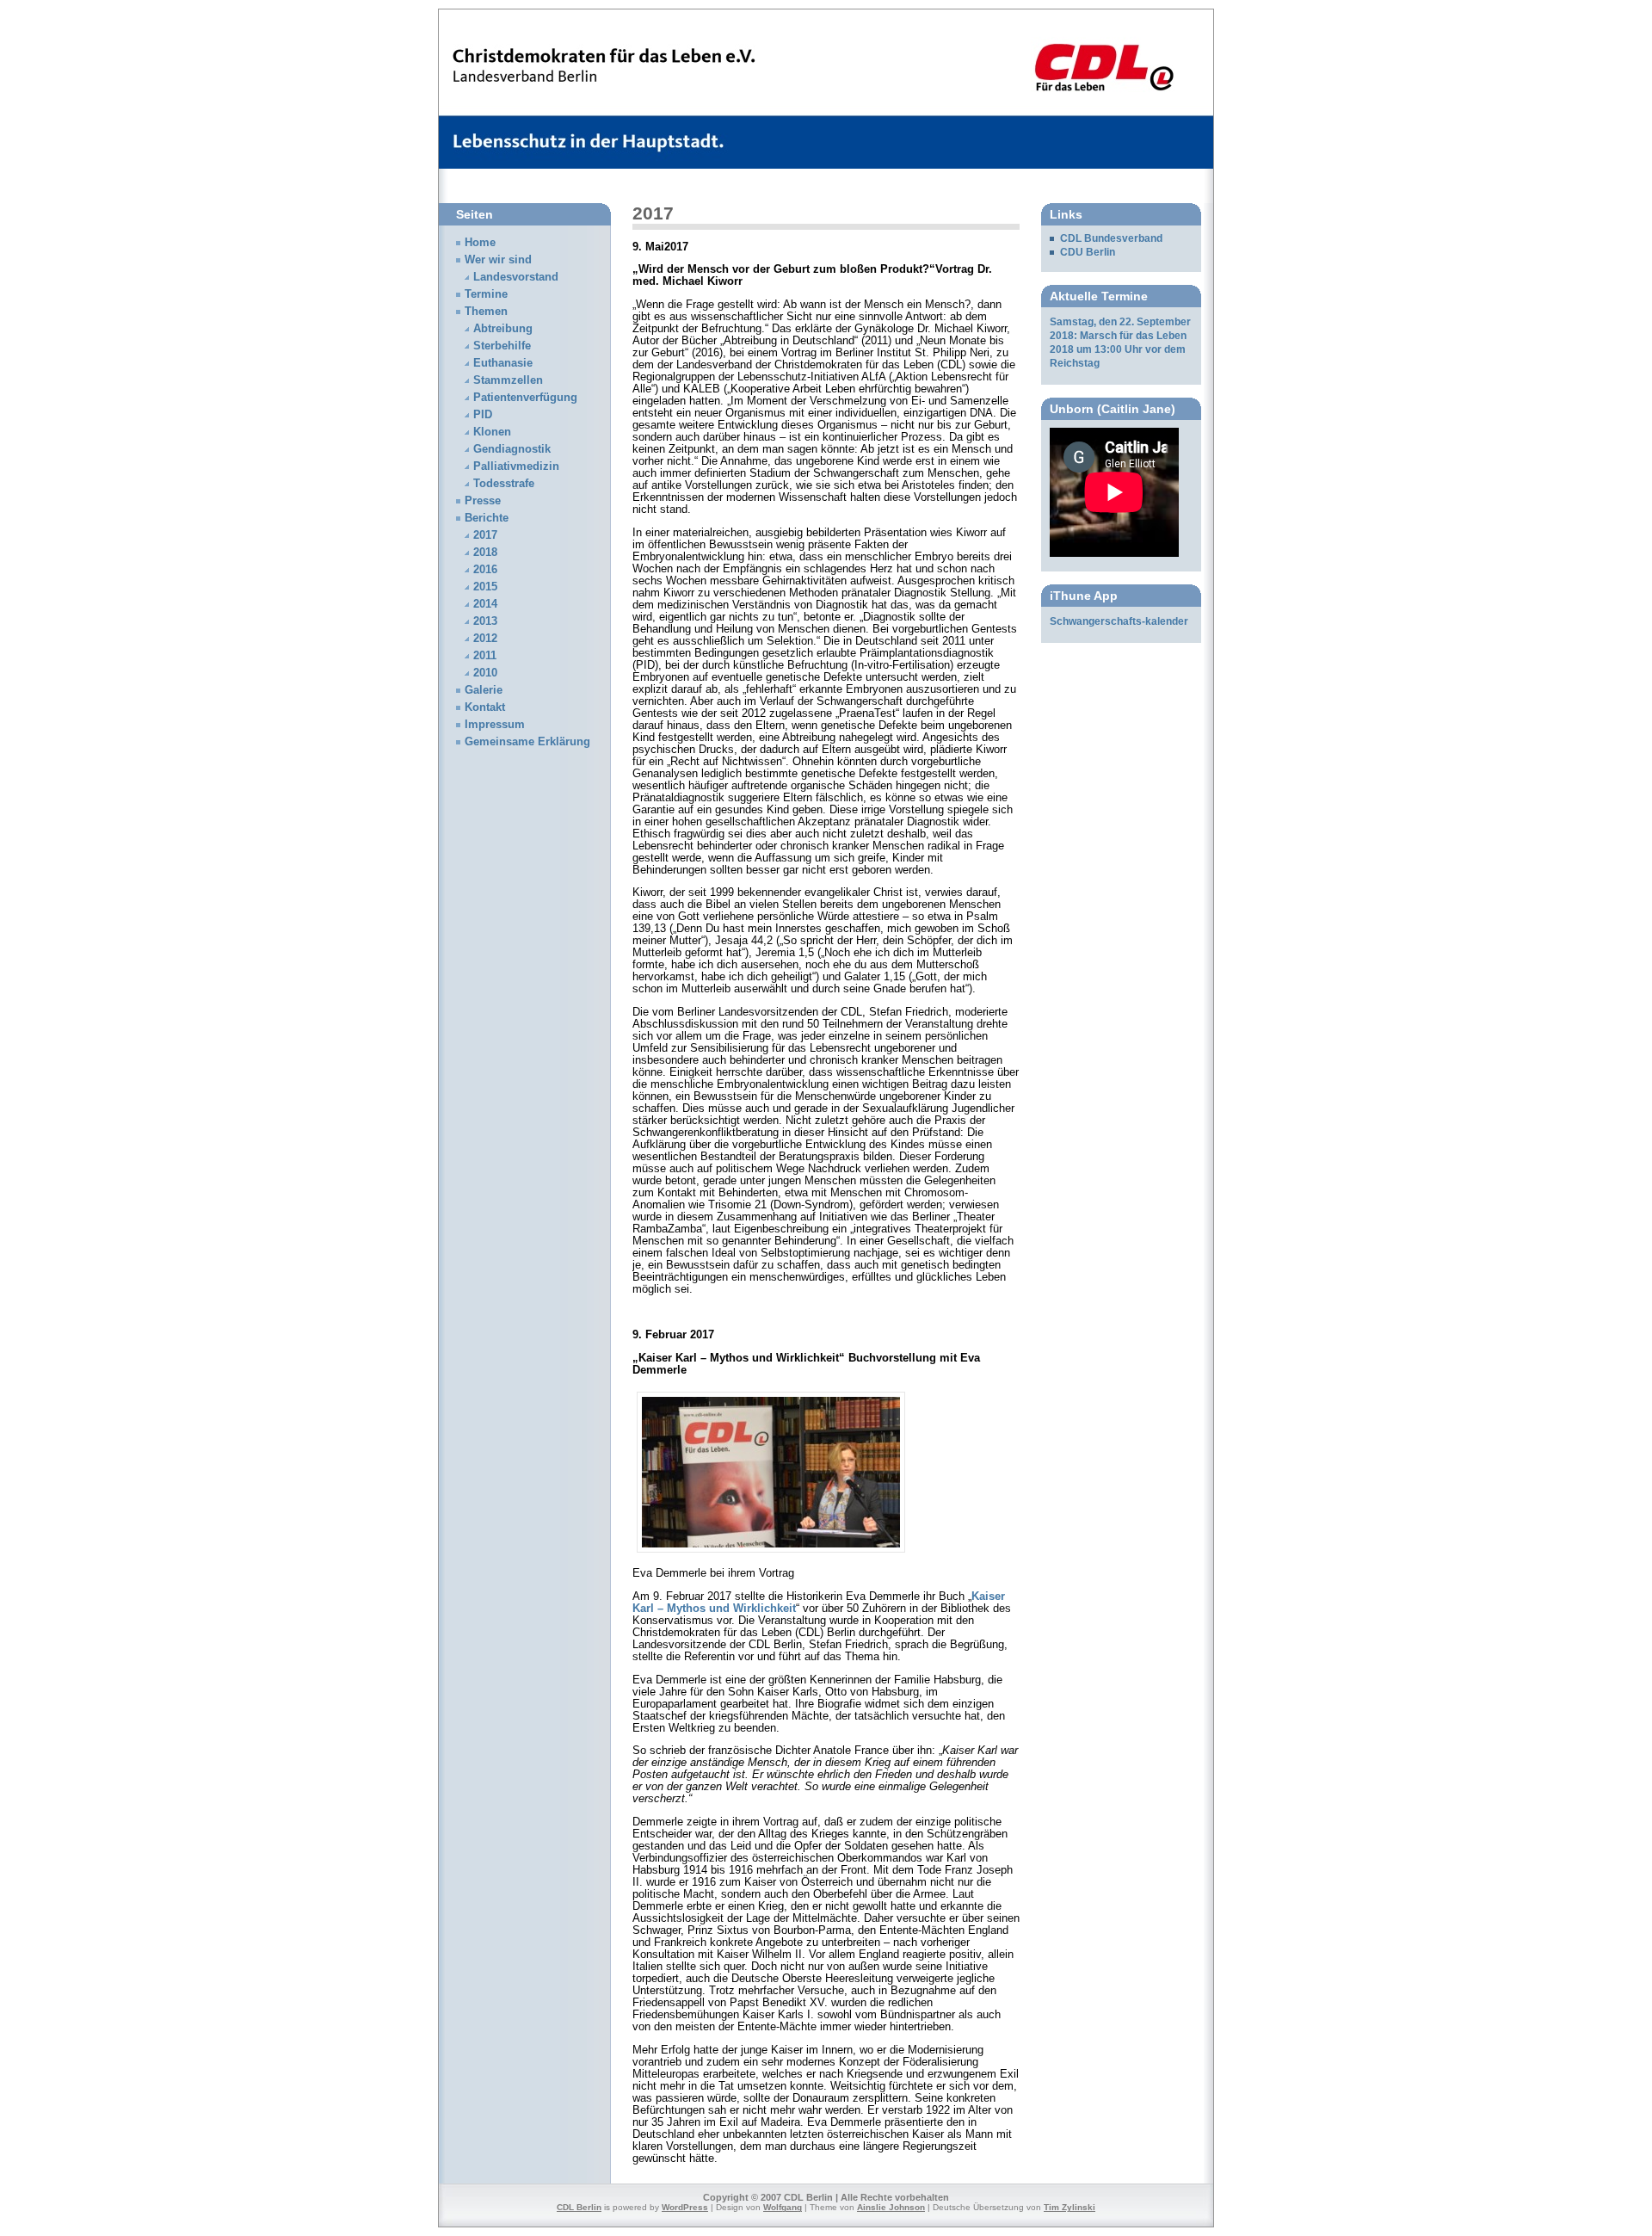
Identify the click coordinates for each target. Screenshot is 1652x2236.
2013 (485, 621)
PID (483, 415)
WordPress (685, 2207)
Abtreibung (503, 329)
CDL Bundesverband (1111, 238)
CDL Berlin (579, 2207)
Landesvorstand (516, 277)
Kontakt (485, 707)
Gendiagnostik (512, 449)
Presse (483, 501)
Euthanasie (503, 363)
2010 (485, 673)
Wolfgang (783, 2207)
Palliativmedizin (516, 466)
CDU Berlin (1088, 252)
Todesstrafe (504, 484)
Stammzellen (508, 380)
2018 (485, 553)
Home (480, 243)
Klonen (492, 432)
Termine (486, 294)
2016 (485, 570)
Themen (486, 312)
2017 (485, 535)
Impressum (495, 725)
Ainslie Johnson (891, 2207)
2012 (485, 639)
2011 (485, 656)
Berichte (487, 518)
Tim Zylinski (1069, 2207)
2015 (485, 587)
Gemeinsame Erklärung (527, 742)
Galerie (484, 690)
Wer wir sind (498, 260)
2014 (485, 604)
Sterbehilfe (502, 346)
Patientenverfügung (525, 398)
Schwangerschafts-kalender (1119, 621)
